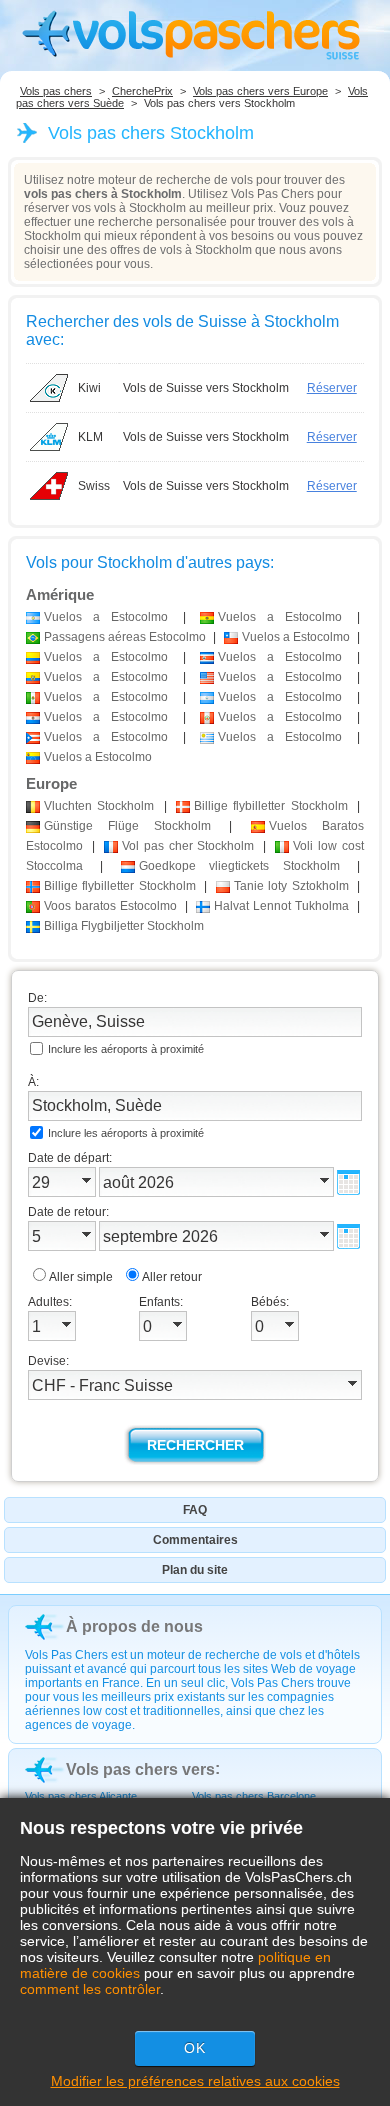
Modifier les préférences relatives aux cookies (195, 2081)
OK (195, 2048)
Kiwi (89, 388)
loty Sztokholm (291, 886)
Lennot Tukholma (281, 906)
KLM (90, 437)
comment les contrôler (90, 1989)
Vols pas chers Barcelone (254, 1796)
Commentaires (195, 1540)
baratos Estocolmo (110, 906)
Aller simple (81, 1277)
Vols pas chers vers (140, 1769)
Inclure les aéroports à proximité (126, 1049)
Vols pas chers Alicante (81, 1796)
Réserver (332, 388)
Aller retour (172, 1277)
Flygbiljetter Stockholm (124, 926)
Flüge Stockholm (127, 826)
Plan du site (195, 1570)
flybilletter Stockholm (271, 806)
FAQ (195, 1510)
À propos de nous (134, 1626)
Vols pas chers (56, 91)
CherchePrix (142, 91)
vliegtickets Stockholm (239, 866)
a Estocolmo (106, 617)
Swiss (94, 486)
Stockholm (99, 806)
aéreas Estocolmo (125, 637)
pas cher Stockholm (188, 846)
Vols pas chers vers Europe (260, 91)
